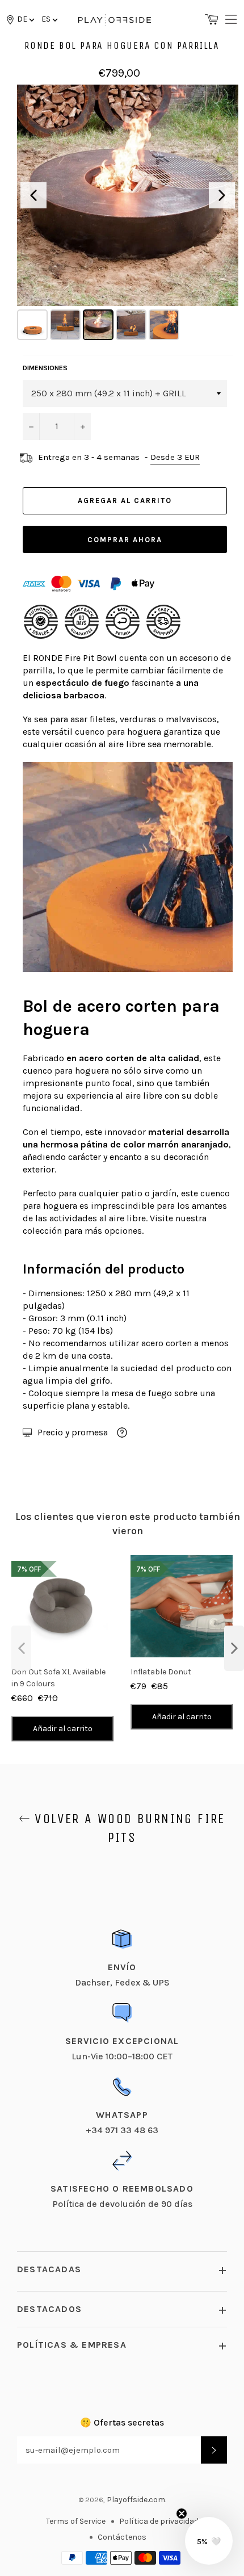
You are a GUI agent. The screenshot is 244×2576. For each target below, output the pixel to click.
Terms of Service (76, 2521)
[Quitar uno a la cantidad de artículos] (31, 426)
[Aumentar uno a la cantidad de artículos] (82, 426)
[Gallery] (128, 214)
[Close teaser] (182, 2514)
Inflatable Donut (161, 1672)
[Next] (222, 195)
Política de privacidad (159, 2521)
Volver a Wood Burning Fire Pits (128, 1828)
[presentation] (21, 1648)
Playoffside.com (136, 2500)
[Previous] (33, 195)
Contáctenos (122, 2537)
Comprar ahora (125, 540)
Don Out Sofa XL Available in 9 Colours (58, 1678)
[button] (49, 19)
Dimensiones (45, 368)
